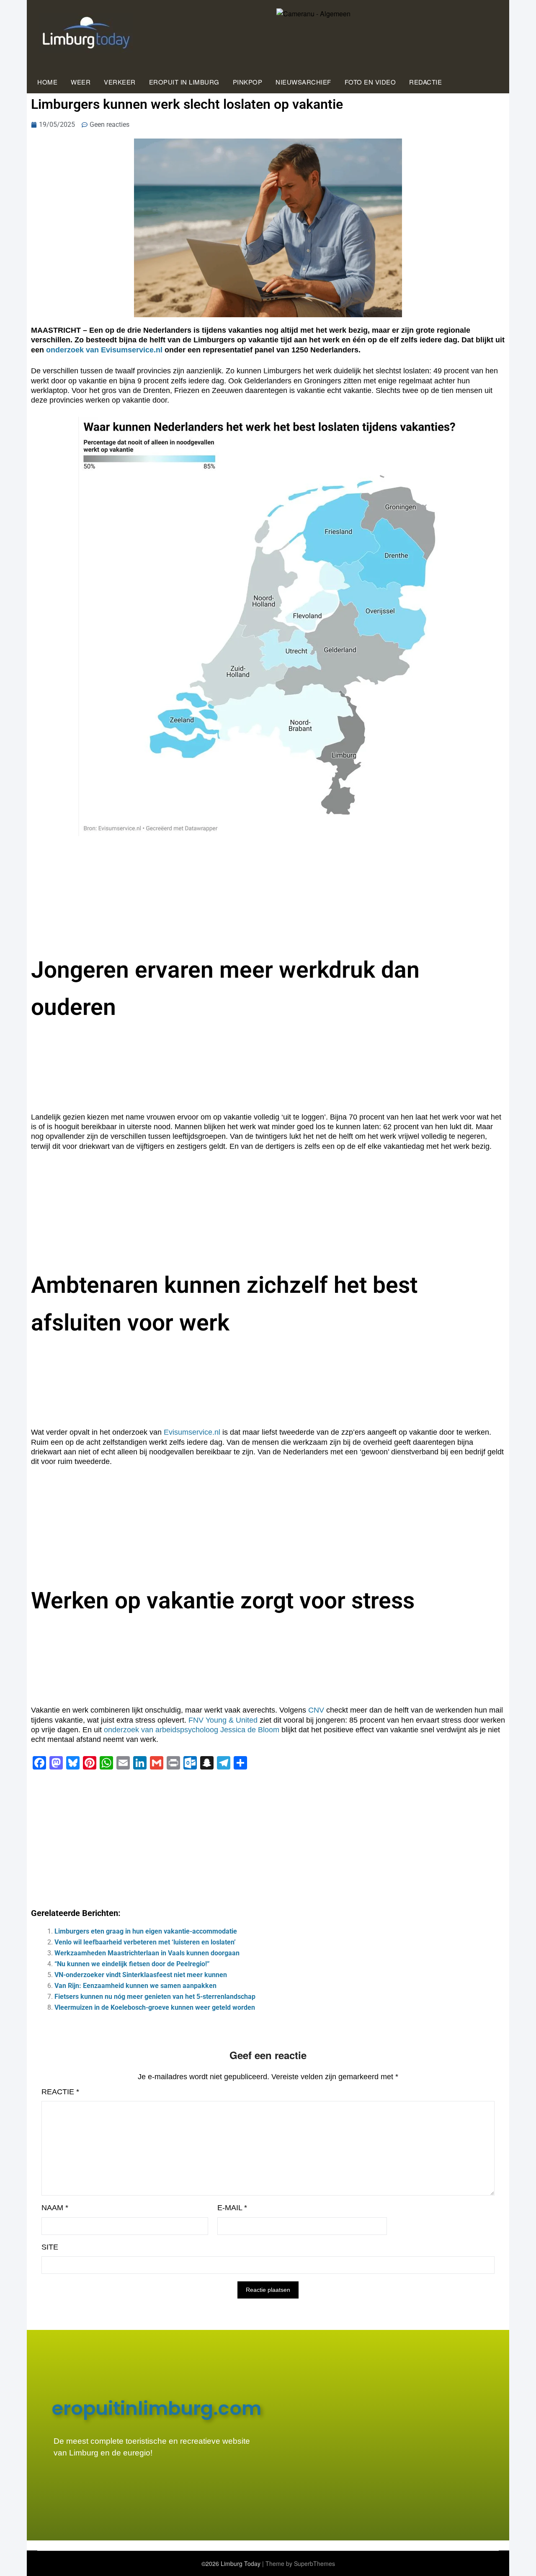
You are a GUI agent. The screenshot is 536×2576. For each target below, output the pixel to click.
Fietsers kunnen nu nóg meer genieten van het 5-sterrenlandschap (155, 1997)
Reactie (60, 2092)
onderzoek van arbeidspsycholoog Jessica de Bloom (192, 1730)
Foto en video (370, 82)
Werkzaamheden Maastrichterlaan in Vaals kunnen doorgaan (147, 1953)
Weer (81, 82)
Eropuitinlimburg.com (157, 2408)
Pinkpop (248, 82)
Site (50, 2247)
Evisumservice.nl (192, 1432)
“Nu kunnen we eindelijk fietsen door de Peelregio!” (132, 1964)
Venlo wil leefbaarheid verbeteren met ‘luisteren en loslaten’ (145, 1942)
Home (47, 82)
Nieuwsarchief (303, 82)
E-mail (232, 2208)
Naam (55, 2208)
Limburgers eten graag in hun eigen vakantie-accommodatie (146, 1931)
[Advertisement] (268, 1837)
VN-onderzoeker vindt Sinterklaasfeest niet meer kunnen (141, 1975)
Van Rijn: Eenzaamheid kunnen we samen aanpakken (135, 1986)
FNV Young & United (223, 1720)
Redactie (425, 82)
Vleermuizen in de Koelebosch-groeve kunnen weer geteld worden (155, 2007)
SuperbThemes (314, 2563)
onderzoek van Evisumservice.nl (104, 350)
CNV (316, 1710)
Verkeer (120, 82)
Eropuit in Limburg (184, 82)
